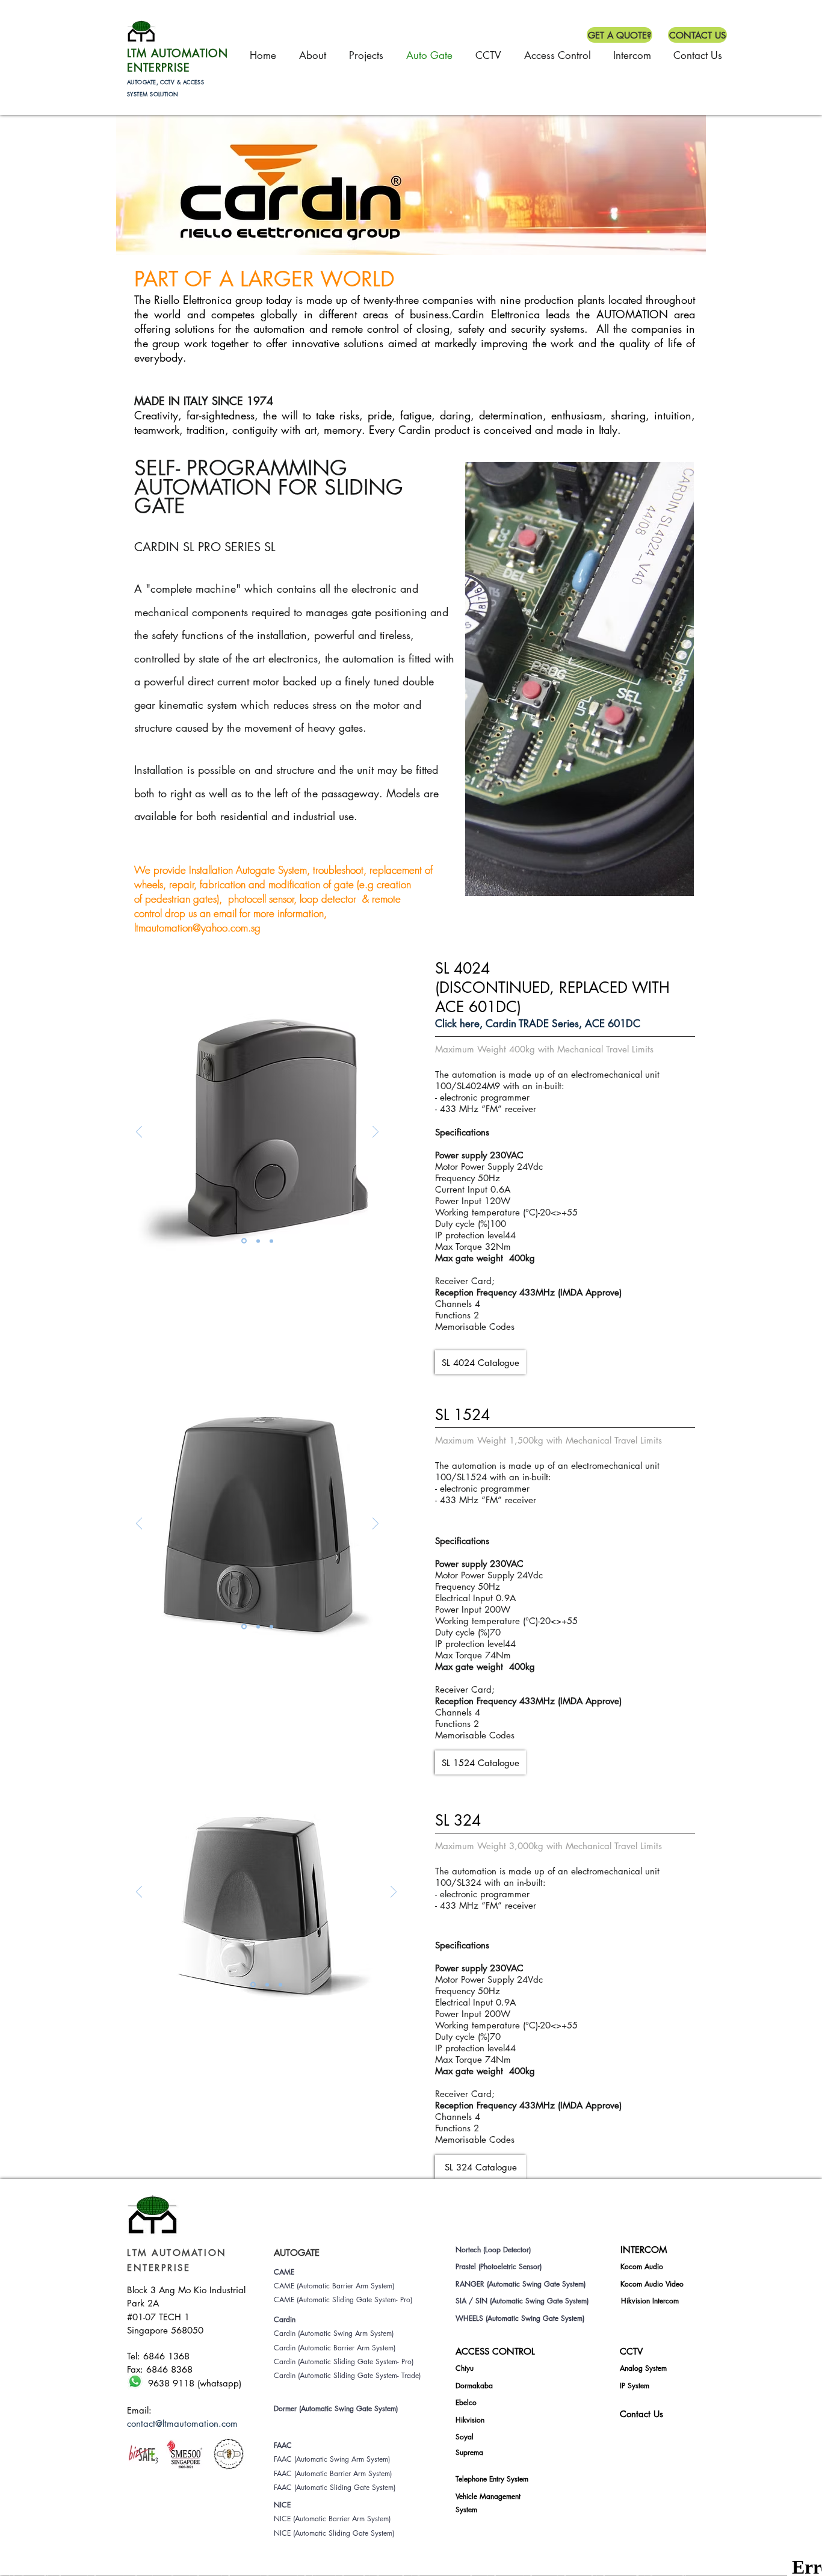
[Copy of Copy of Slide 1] (267, 1985)
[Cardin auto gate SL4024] (258, 1241)
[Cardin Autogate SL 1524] (244, 1627)
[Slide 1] (253, 1985)
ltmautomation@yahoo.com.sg (197, 928)
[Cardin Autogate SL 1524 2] (258, 1626)
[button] (620, 35)
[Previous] (139, 1133)
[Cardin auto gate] (244, 1241)
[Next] (375, 1133)
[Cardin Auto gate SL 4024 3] (271, 1241)
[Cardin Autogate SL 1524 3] (271, 1626)
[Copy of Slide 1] (280, 1985)
